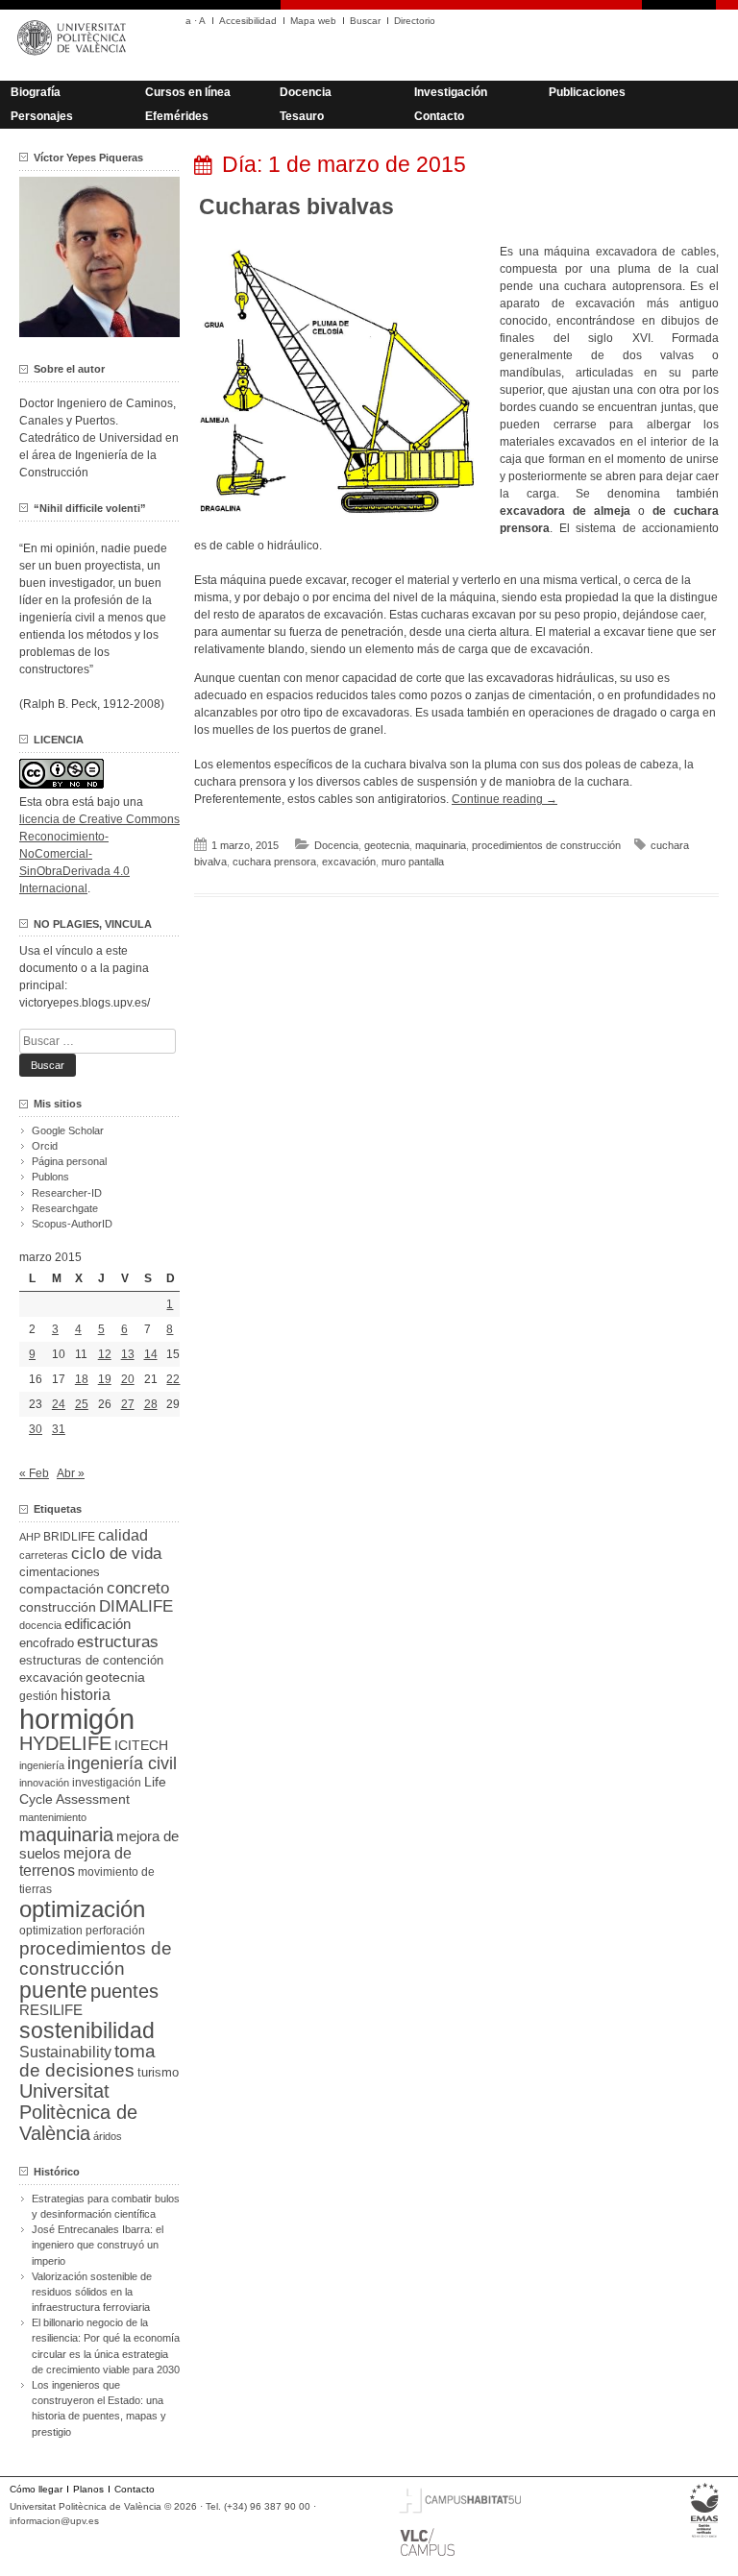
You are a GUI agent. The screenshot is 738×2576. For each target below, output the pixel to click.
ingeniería (42, 1765)
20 (128, 1379)
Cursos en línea (188, 92)
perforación (115, 1931)
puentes (124, 1991)
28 (151, 1404)
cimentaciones (60, 1572)
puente (53, 1990)
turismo (158, 2073)
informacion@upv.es (54, 2521)
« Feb (34, 1473)
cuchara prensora (274, 862)
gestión (38, 1696)
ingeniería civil (122, 1763)
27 (128, 1404)
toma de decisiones (87, 2061)
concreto (138, 1588)
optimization (51, 1931)
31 (59, 1429)
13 (128, 1354)
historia (86, 1694)
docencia (40, 1625)
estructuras (118, 1641)
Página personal (69, 1161)
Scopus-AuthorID (72, 1224)
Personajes (42, 116)
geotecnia (387, 845)
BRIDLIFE (69, 1536)
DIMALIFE (136, 1606)
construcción (58, 1607)
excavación (349, 862)
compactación (61, 1589)
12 (105, 1354)
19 (105, 1379)
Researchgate (65, 1208)
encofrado (47, 1643)
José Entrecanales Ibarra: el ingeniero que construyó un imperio (98, 2245)
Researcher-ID (67, 1193)
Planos (88, 2489)
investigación (107, 1783)
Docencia (306, 92)
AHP (30, 1537)
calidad (123, 1535)
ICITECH (141, 1746)
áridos (108, 2136)
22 (173, 1379)
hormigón (77, 1719)
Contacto (439, 116)
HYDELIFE (65, 1743)
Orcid (45, 1146)
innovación (44, 1783)
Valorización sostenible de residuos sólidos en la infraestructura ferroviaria (92, 2292)
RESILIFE (51, 2010)
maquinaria (441, 845)
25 (82, 1404)
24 (59, 1404)
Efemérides (177, 116)
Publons (50, 1177)
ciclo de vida (116, 1553)
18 (82, 1379)
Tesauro (302, 116)
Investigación (451, 92)
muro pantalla (413, 862)
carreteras (44, 1555)
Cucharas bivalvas (296, 207)
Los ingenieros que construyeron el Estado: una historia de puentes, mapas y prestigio (99, 2408)
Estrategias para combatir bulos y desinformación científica (106, 2206)
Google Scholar (68, 1130)
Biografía (36, 92)
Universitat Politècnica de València (78, 2112)
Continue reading (504, 799)
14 (151, 1354)
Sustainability (65, 2052)
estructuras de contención (91, 1661)
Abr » (71, 1473)
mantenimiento (53, 1817)
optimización (82, 1909)
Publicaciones (587, 92)
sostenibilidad (87, 2030)
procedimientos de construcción (546, 845)
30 (36, 1429)
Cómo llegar (36, 2489)
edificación (98, 1624)
